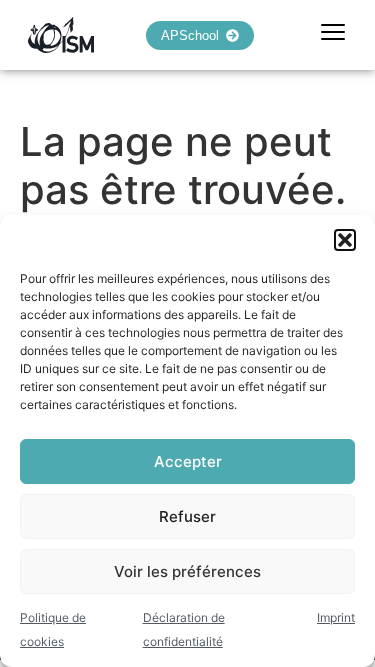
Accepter (188, 461)
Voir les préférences (187, 571)
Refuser (187, 516)
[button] (345, 240)
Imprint (336, 617)
